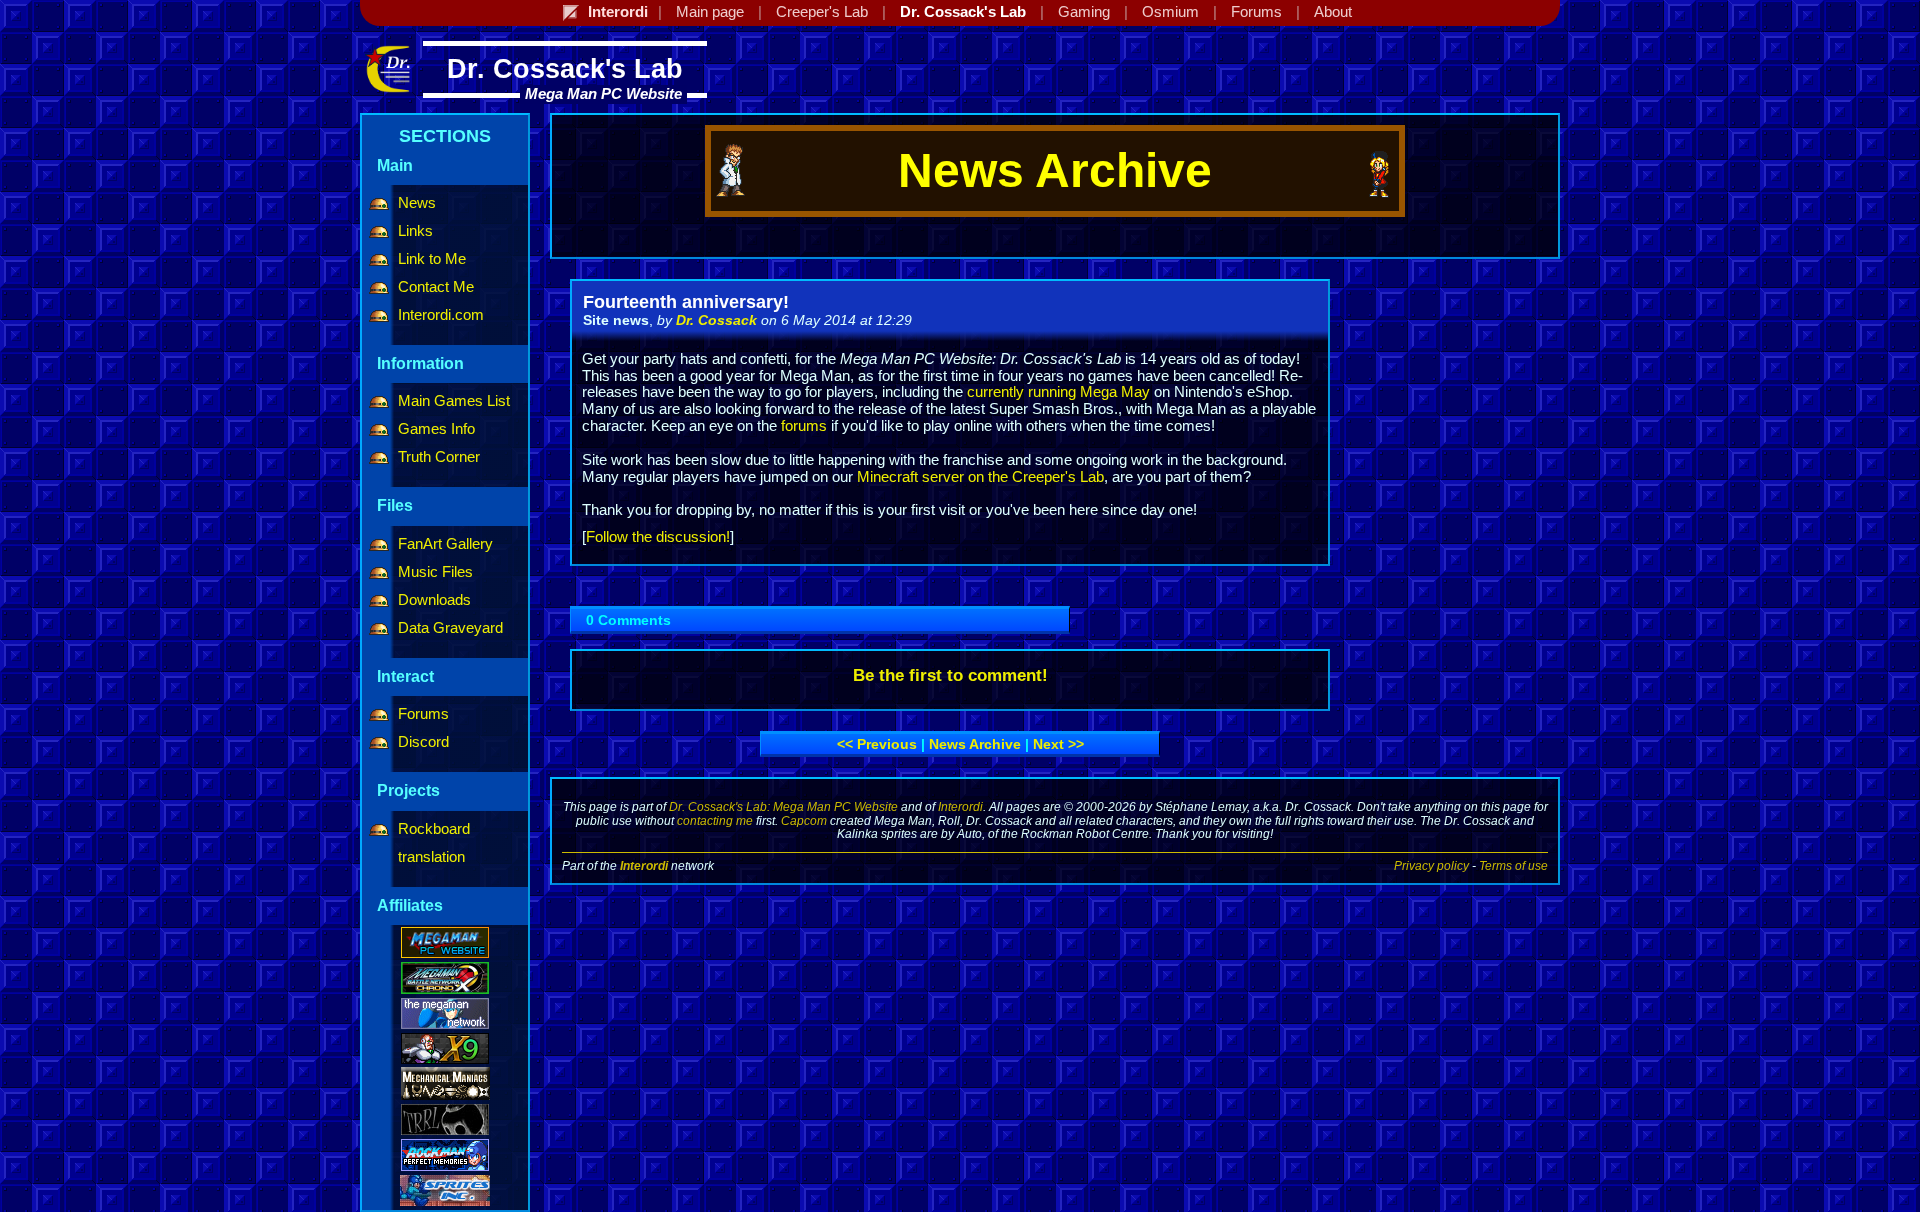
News (417, 203)
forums (804, 426)
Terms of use (1513, 865)
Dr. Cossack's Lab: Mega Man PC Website (783, 806)
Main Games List (454, 401)
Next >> (1058, 744)
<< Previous (877, 744)
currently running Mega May (1058, 392)
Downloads (434, 600)
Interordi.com (441, 315)
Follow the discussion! (658, 537)
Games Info (436, 429)
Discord (423, 742)
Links (415, 231)
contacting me (715, 820)
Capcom (804, 820)
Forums (423, 714)
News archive (975, 744)
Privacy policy (1431, 865)
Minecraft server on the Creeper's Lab (980, 477)
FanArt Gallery (445, 544)
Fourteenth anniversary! (686, 302)
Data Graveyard (450, 628)
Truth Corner (439, 457)
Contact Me (436, 287)
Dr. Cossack (716, 320)
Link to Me (432, 259)
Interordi (960, 806)
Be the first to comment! (950, 675)
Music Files (435, 572)
